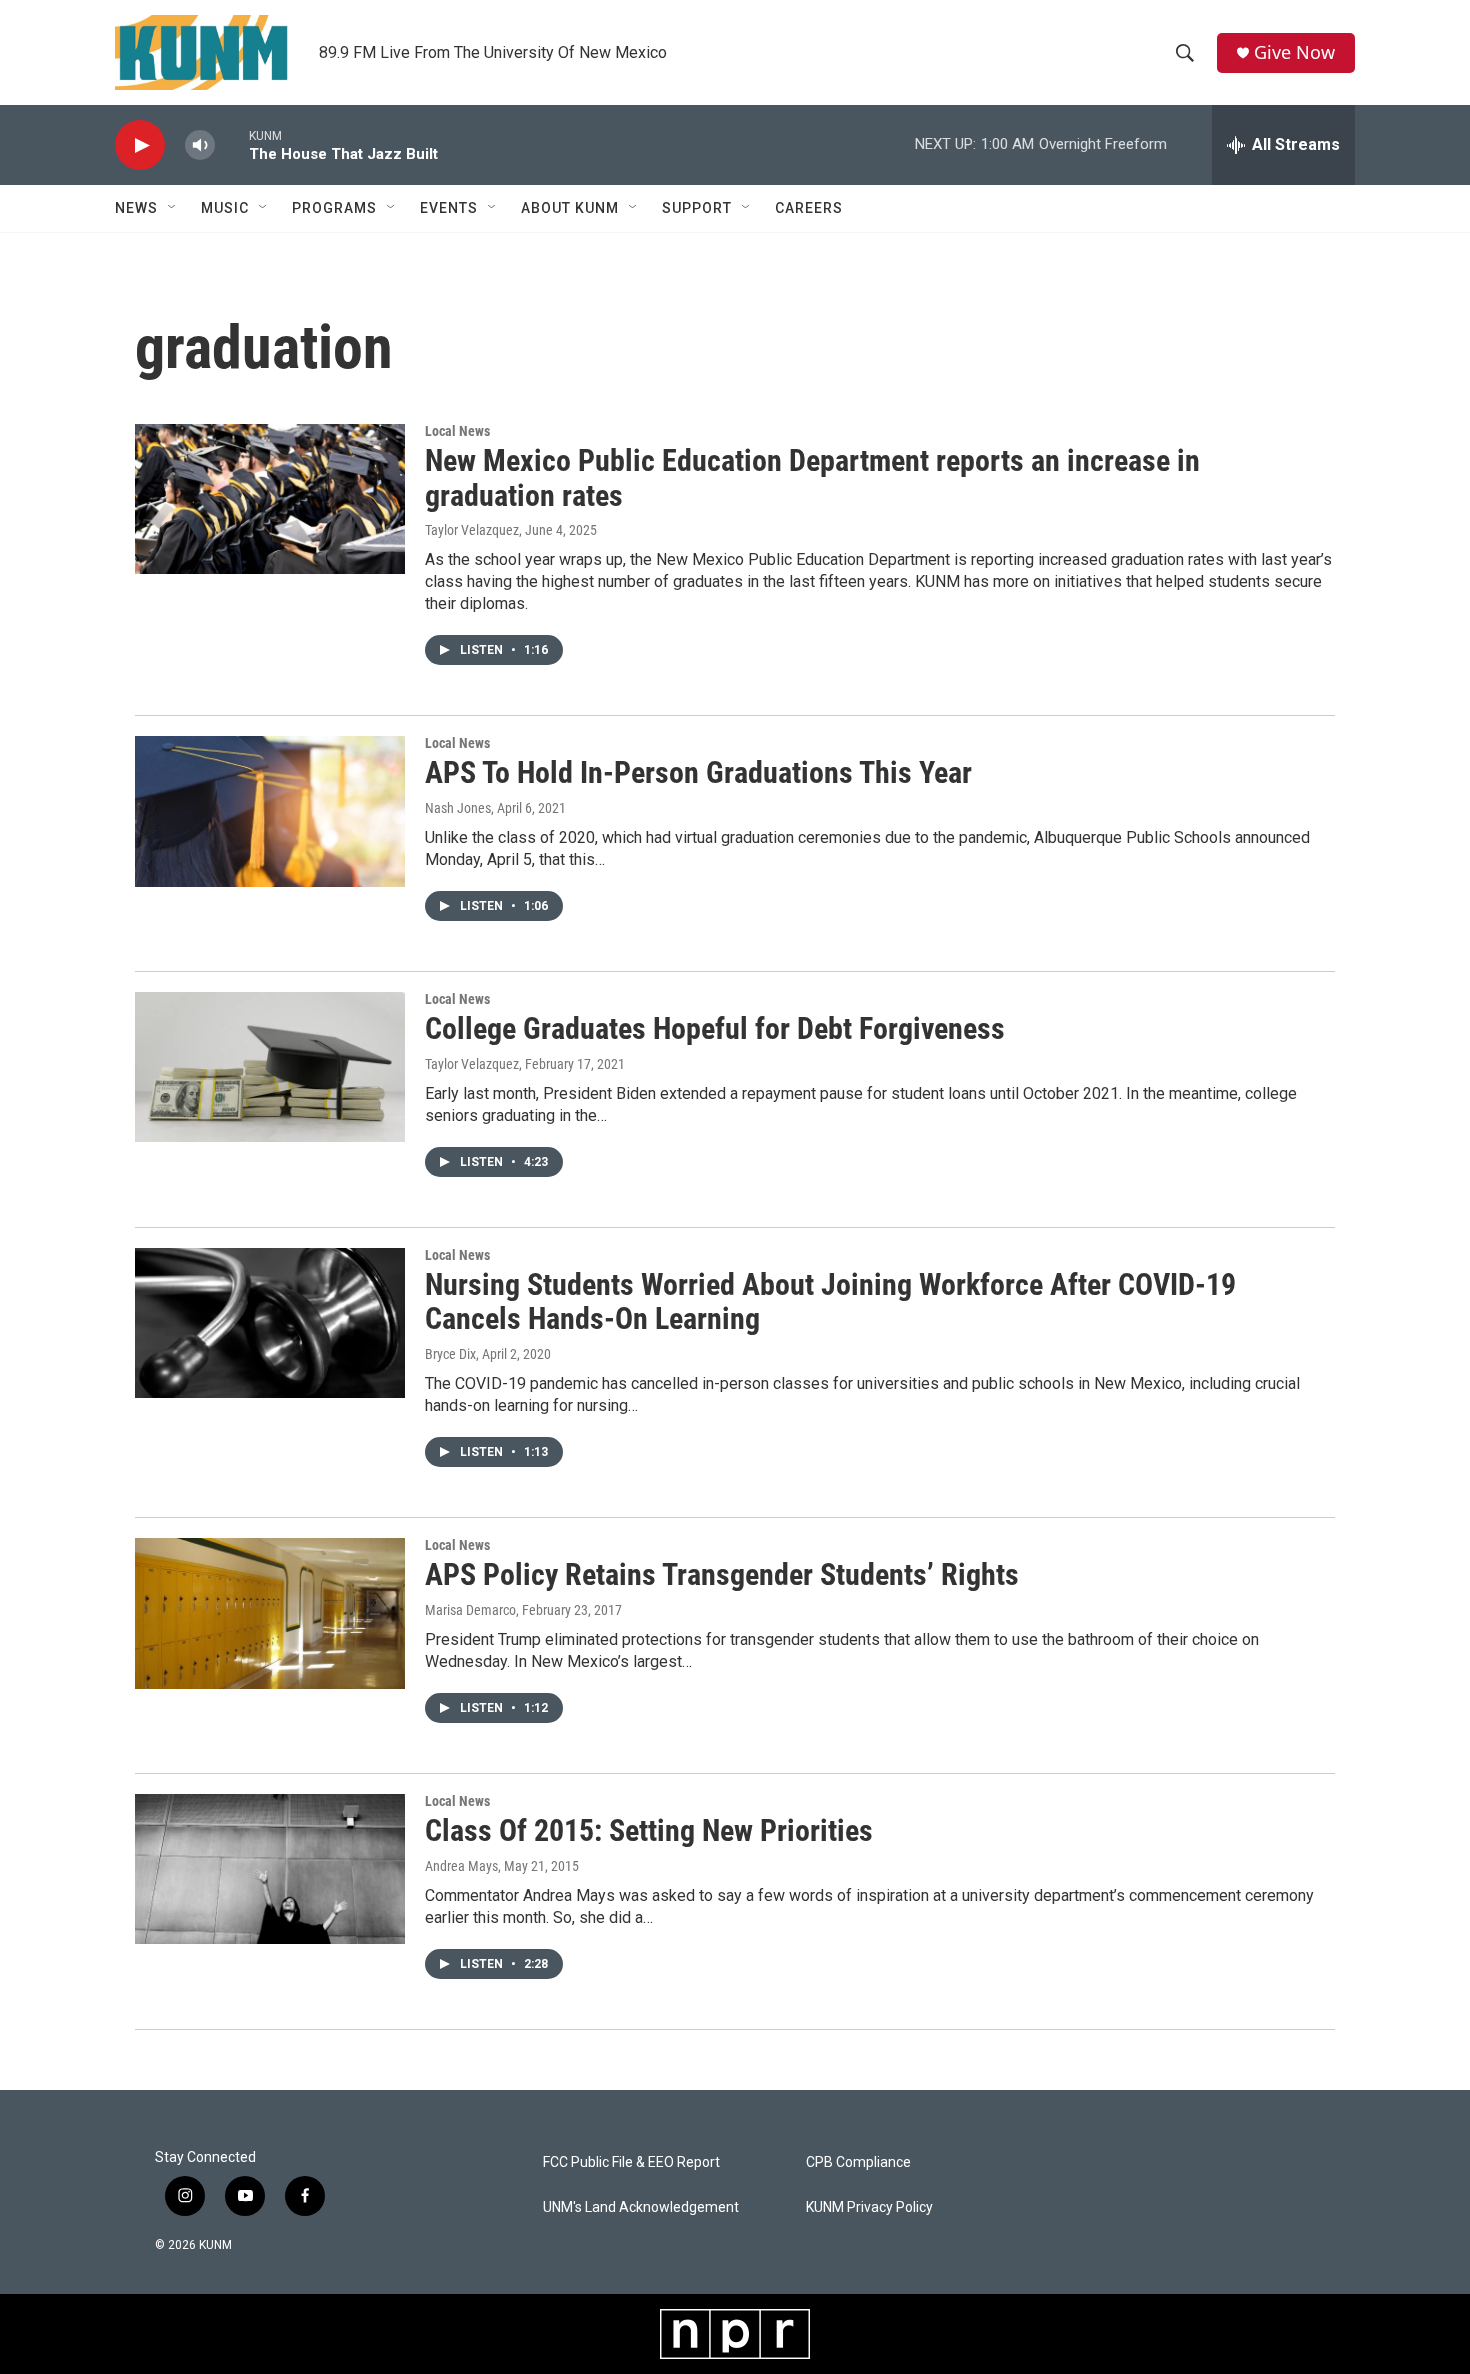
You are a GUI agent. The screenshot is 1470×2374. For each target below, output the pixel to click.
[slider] (232, 144)
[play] (140, 145)
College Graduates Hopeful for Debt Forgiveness (715, 1028)
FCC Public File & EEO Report (631, 2162)
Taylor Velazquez (472, 530)
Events (449, 208)
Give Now (1294, 52)
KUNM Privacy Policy (869, 2207)
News (136, 208)
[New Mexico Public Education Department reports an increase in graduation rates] (270, 499)
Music (225, 208)
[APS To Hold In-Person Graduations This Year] (270, 811)
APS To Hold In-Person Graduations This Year (698, 772)
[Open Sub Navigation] (173, 208)
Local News (457, 431)
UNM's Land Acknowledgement (641, 2207)
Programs (334, 208)
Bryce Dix (450, 1354)
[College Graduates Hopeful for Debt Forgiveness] (270, 1067)
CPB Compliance (858, 2162)
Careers (809, 208)
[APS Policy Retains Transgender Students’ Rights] (270, 1613)
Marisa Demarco (470, 1610)
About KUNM (570, 208)
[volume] (200, 145)
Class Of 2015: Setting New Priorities (649, 1830)
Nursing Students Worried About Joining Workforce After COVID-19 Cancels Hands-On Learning (830, 1302)
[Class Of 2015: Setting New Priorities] (270, 1869)
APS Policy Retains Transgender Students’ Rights (722, 1574)
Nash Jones (458, 808)
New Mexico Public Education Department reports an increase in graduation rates (812, 478)
